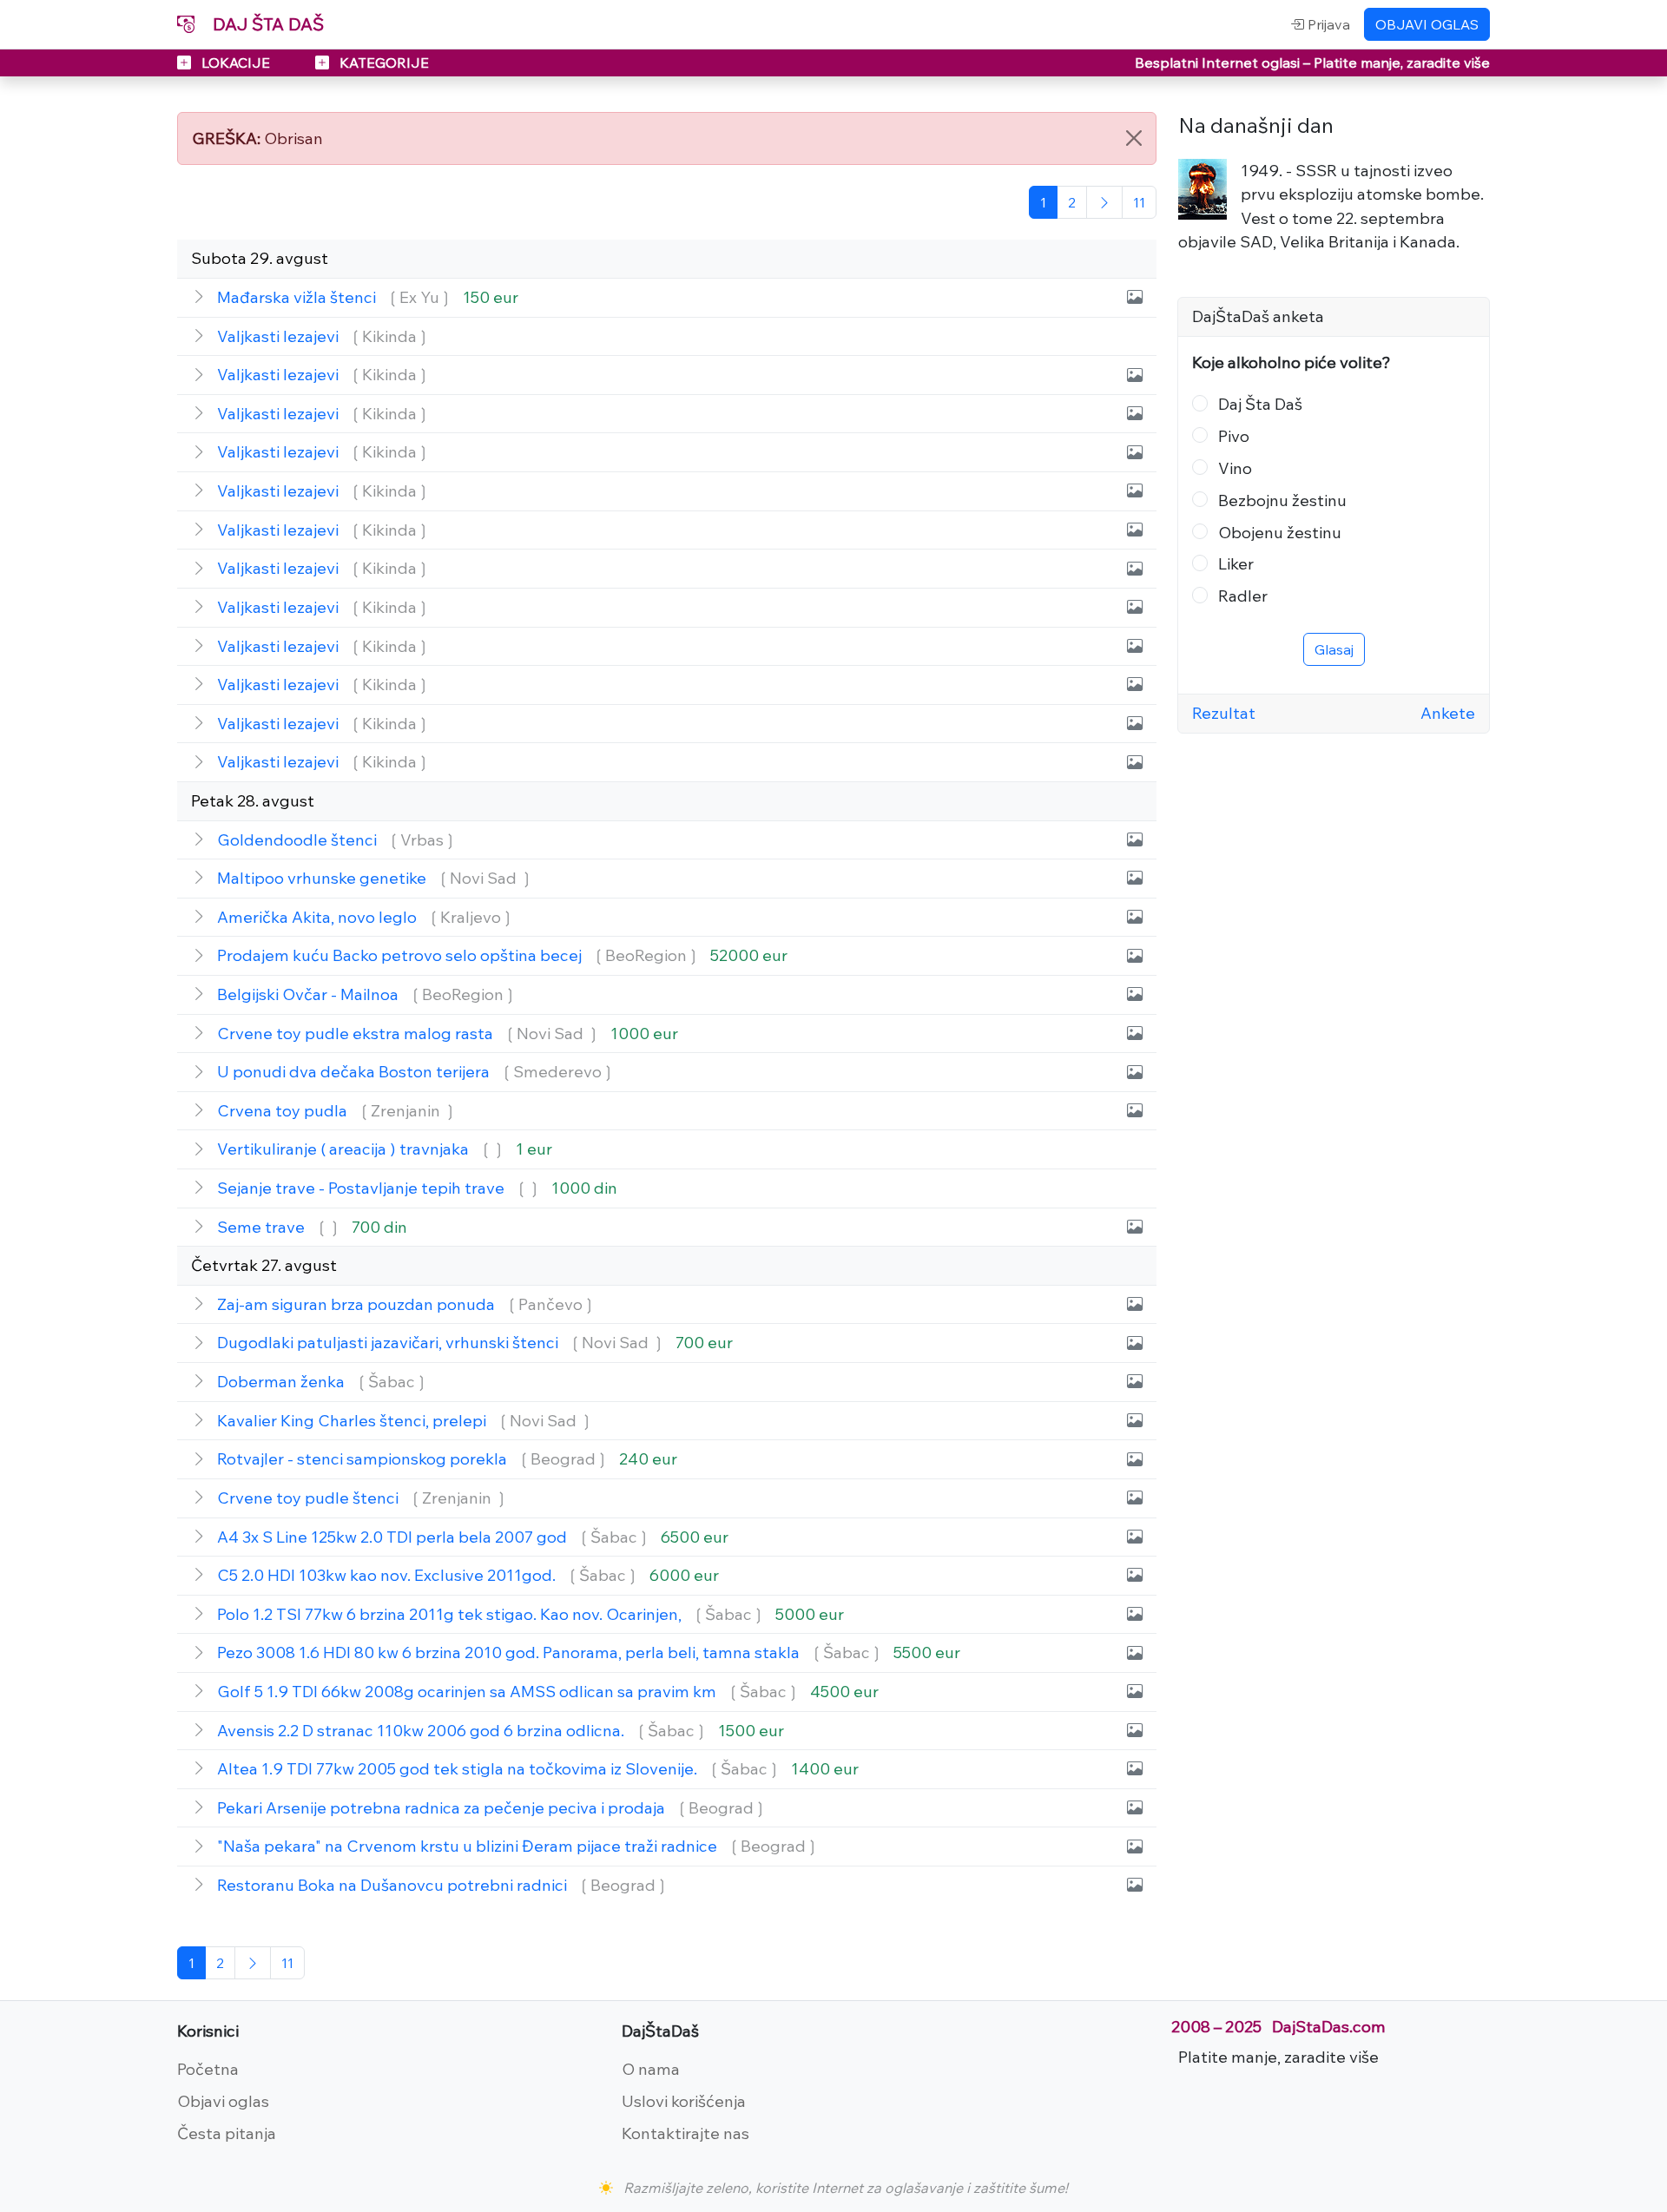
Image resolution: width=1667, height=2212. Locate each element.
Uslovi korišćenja (684, 2101)
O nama (651, 2069)
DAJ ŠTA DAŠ (266, 24)
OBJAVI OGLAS (1427, 24)
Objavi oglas (223, 2101)
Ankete (1448, 713)
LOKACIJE (236, 63)
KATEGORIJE (382, 63)
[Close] (1134, 138)
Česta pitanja (227, 2133)
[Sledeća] (1104, 202)
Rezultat (1224, 713)
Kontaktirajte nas (685, 2133)
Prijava (1327, 24)
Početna (208, 2069)
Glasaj (1334, 649)
